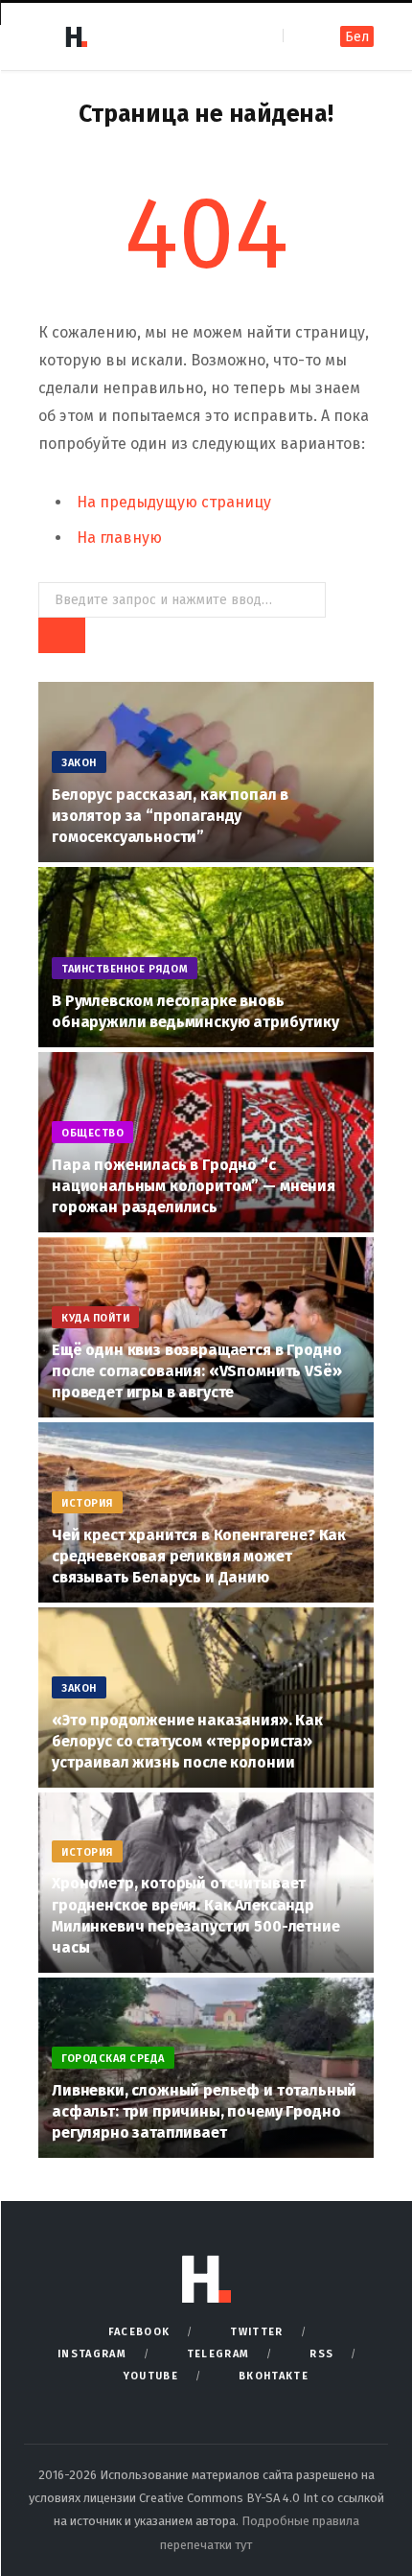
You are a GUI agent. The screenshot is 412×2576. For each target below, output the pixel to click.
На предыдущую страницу (174, 502)
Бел (357, 37)
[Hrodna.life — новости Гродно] (76, 36)
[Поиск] (299, 36)
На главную (119, 538)
